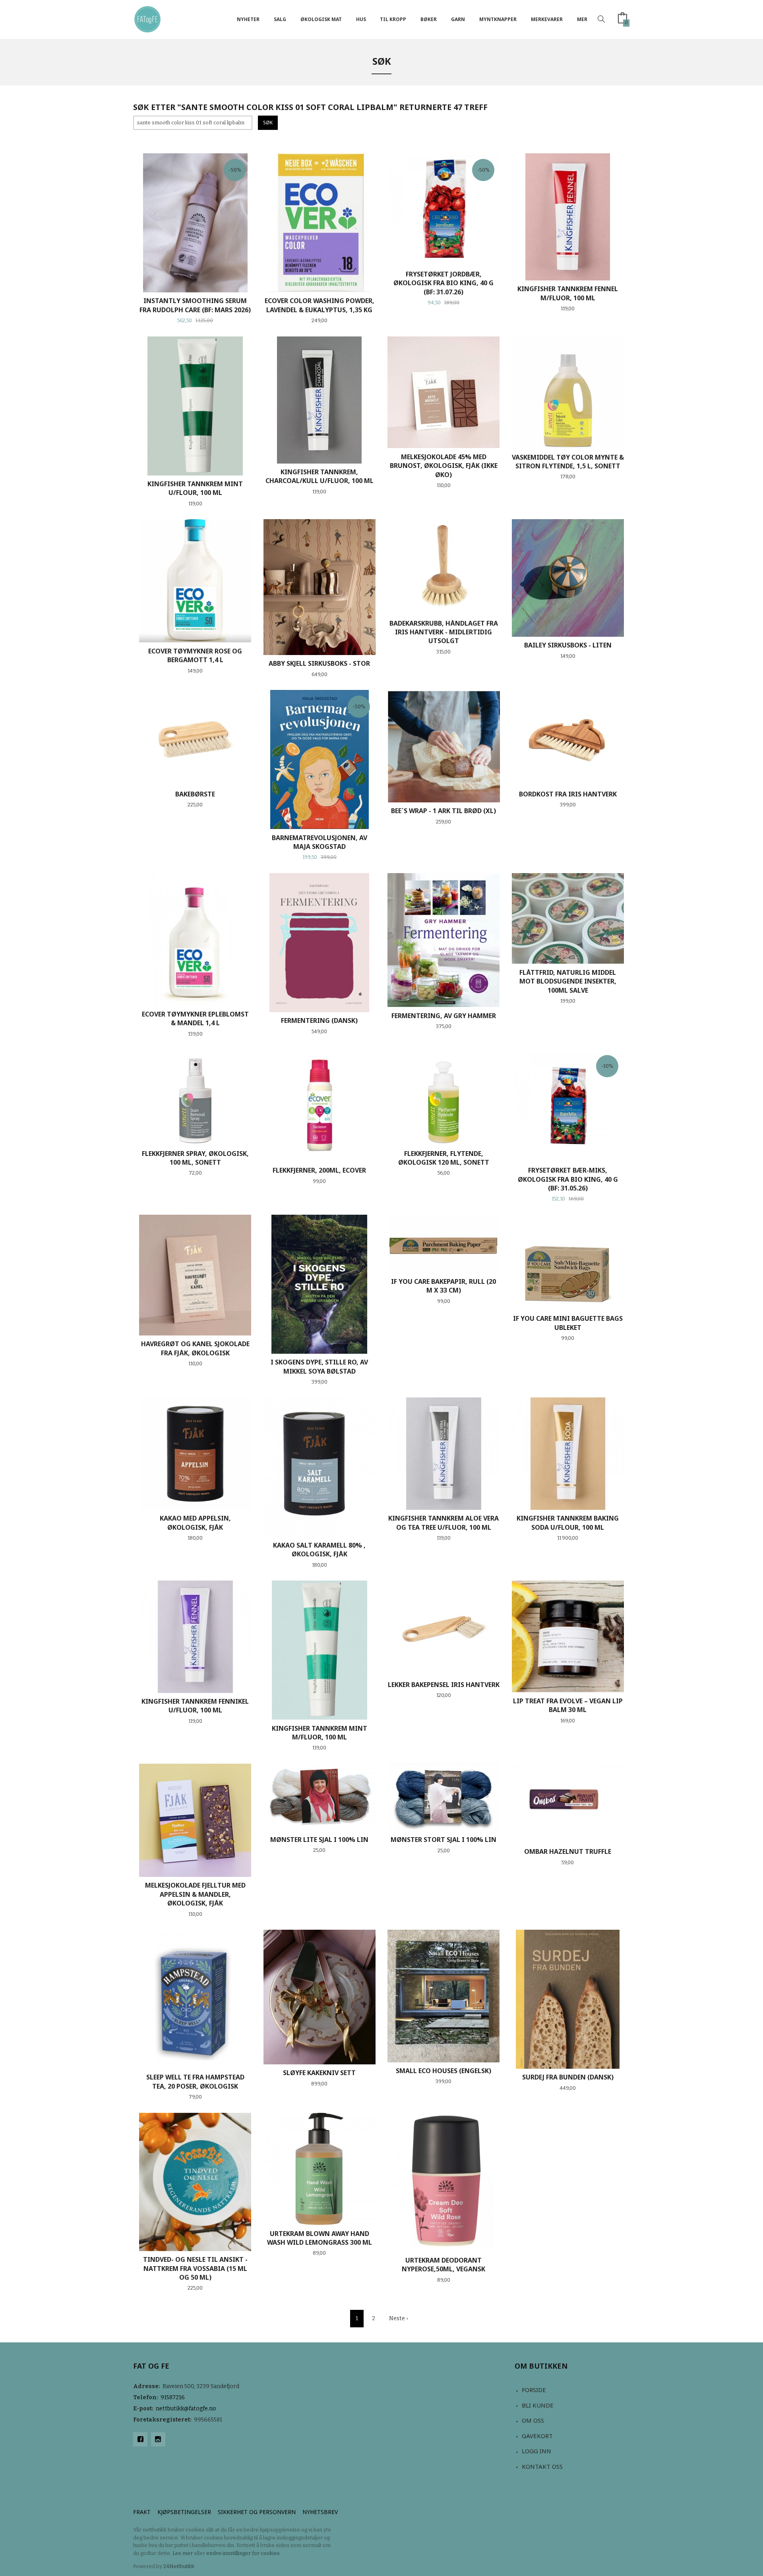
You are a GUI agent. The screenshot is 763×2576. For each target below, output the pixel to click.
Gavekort (537, 2436)
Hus (361, 19)
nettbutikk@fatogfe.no (186, 2409)
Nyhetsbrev (320, 2512)
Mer (582, 19)
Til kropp (393, 19)
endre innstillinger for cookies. (244, 2553)
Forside (534, 2390)
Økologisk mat (321, 19)
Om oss (533, 2420)
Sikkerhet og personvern (257, 2512)
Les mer (183, 2553)
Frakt (142, 2512)
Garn (458, 19)
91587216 (173, 2397)
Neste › (398, 2318)
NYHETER (248, 19)
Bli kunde (538, 2405)
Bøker (429, 19)
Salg (280, 19)
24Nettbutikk (179, 2566)
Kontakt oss (542, 2466)
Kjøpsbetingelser (184, 2512)
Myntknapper (498, 19)
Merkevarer (547, 19)
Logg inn (536, 2451)
